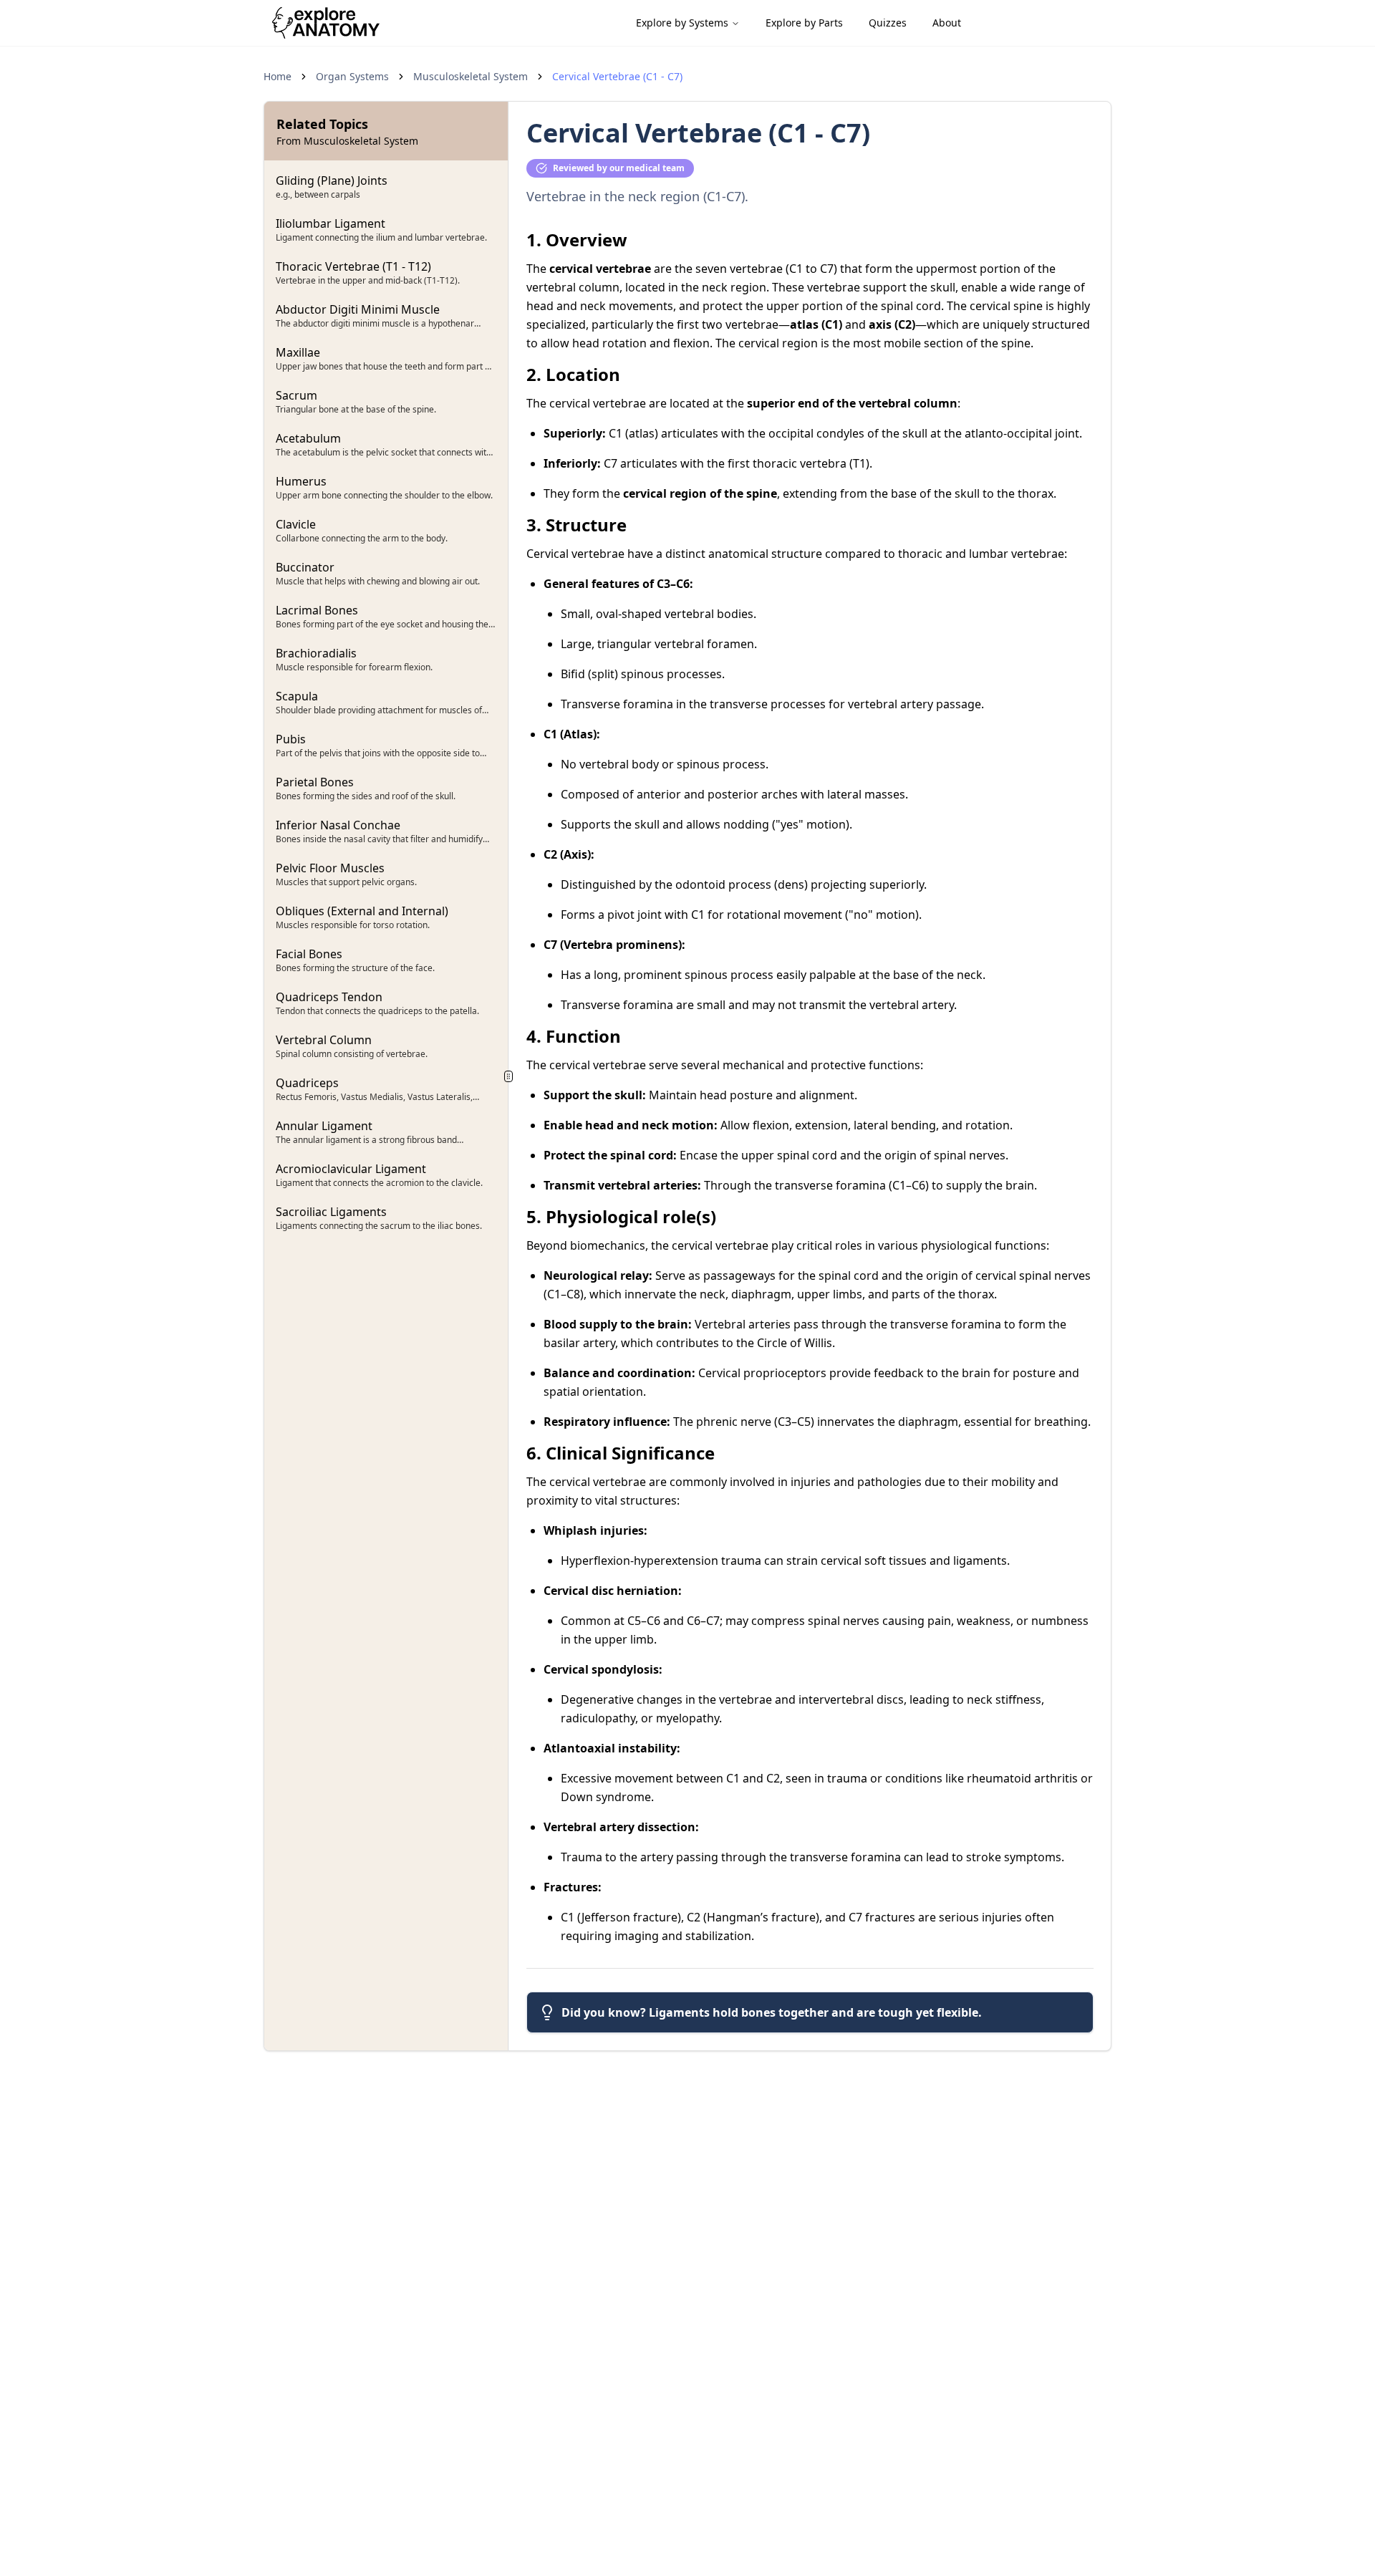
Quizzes (888, 23)
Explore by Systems (682, 23)
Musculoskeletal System (471, 76)
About (947, 23)
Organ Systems (352, 76)
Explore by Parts (804, 23)
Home (278, 76)
